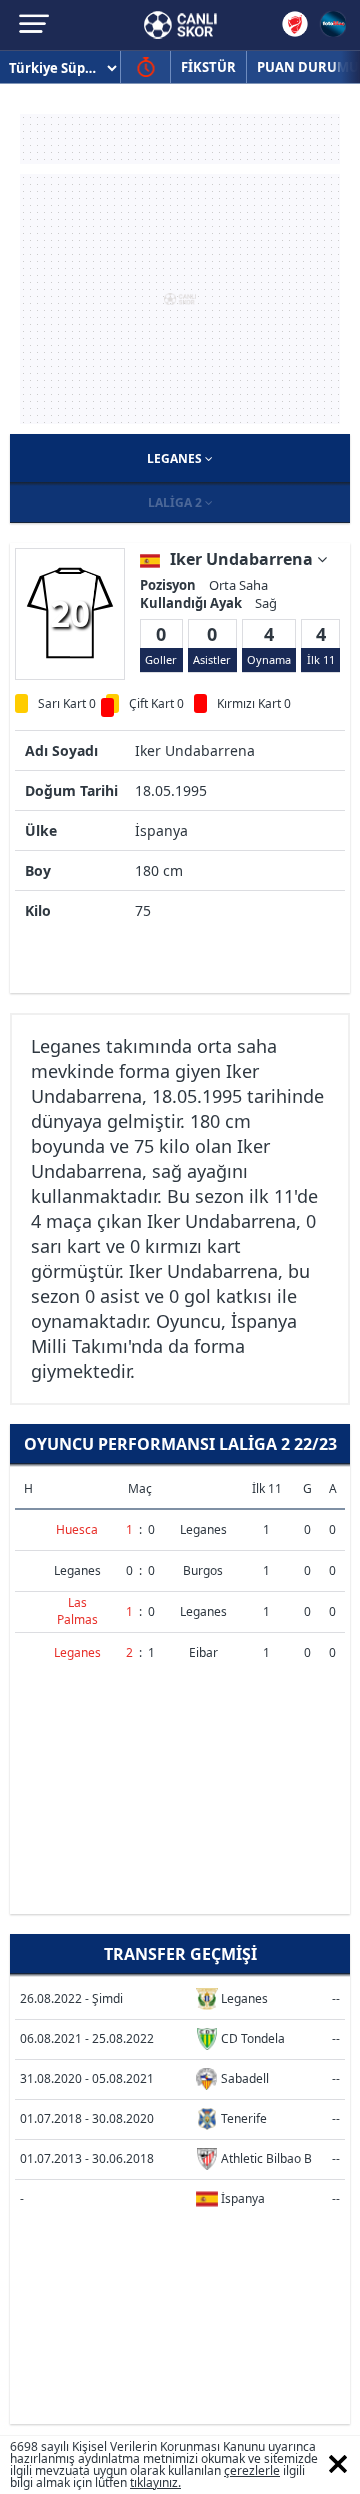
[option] (70, 613)
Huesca (77, 1529)
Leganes (176, 458)
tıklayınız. (155, 2482)
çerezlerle (252, 2470)
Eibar (203, 1652)
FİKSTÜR (208, 67)
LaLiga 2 (176, 502)
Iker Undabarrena (243, 559)
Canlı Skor (180, 25)
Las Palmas (77, 1611)
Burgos (203, 1570)
